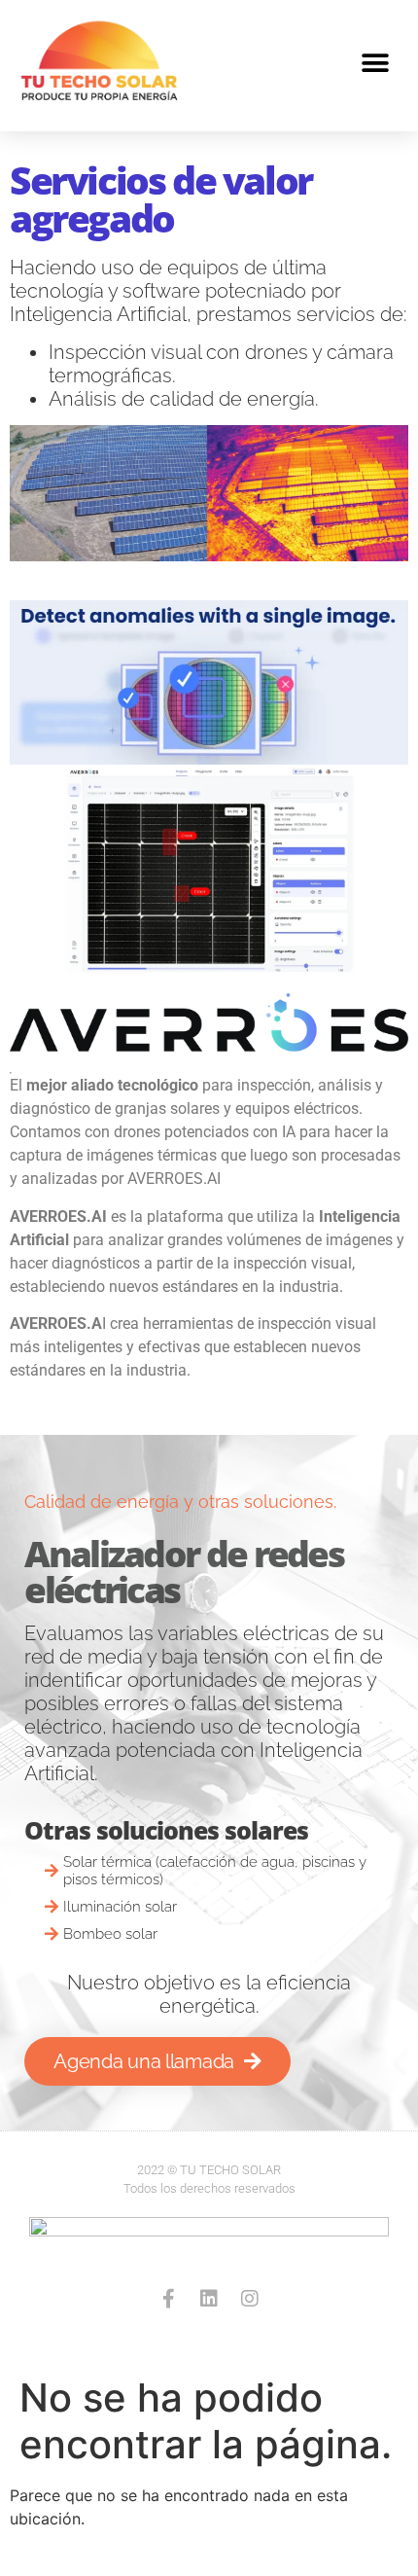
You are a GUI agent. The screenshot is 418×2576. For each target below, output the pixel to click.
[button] (376, 64)
